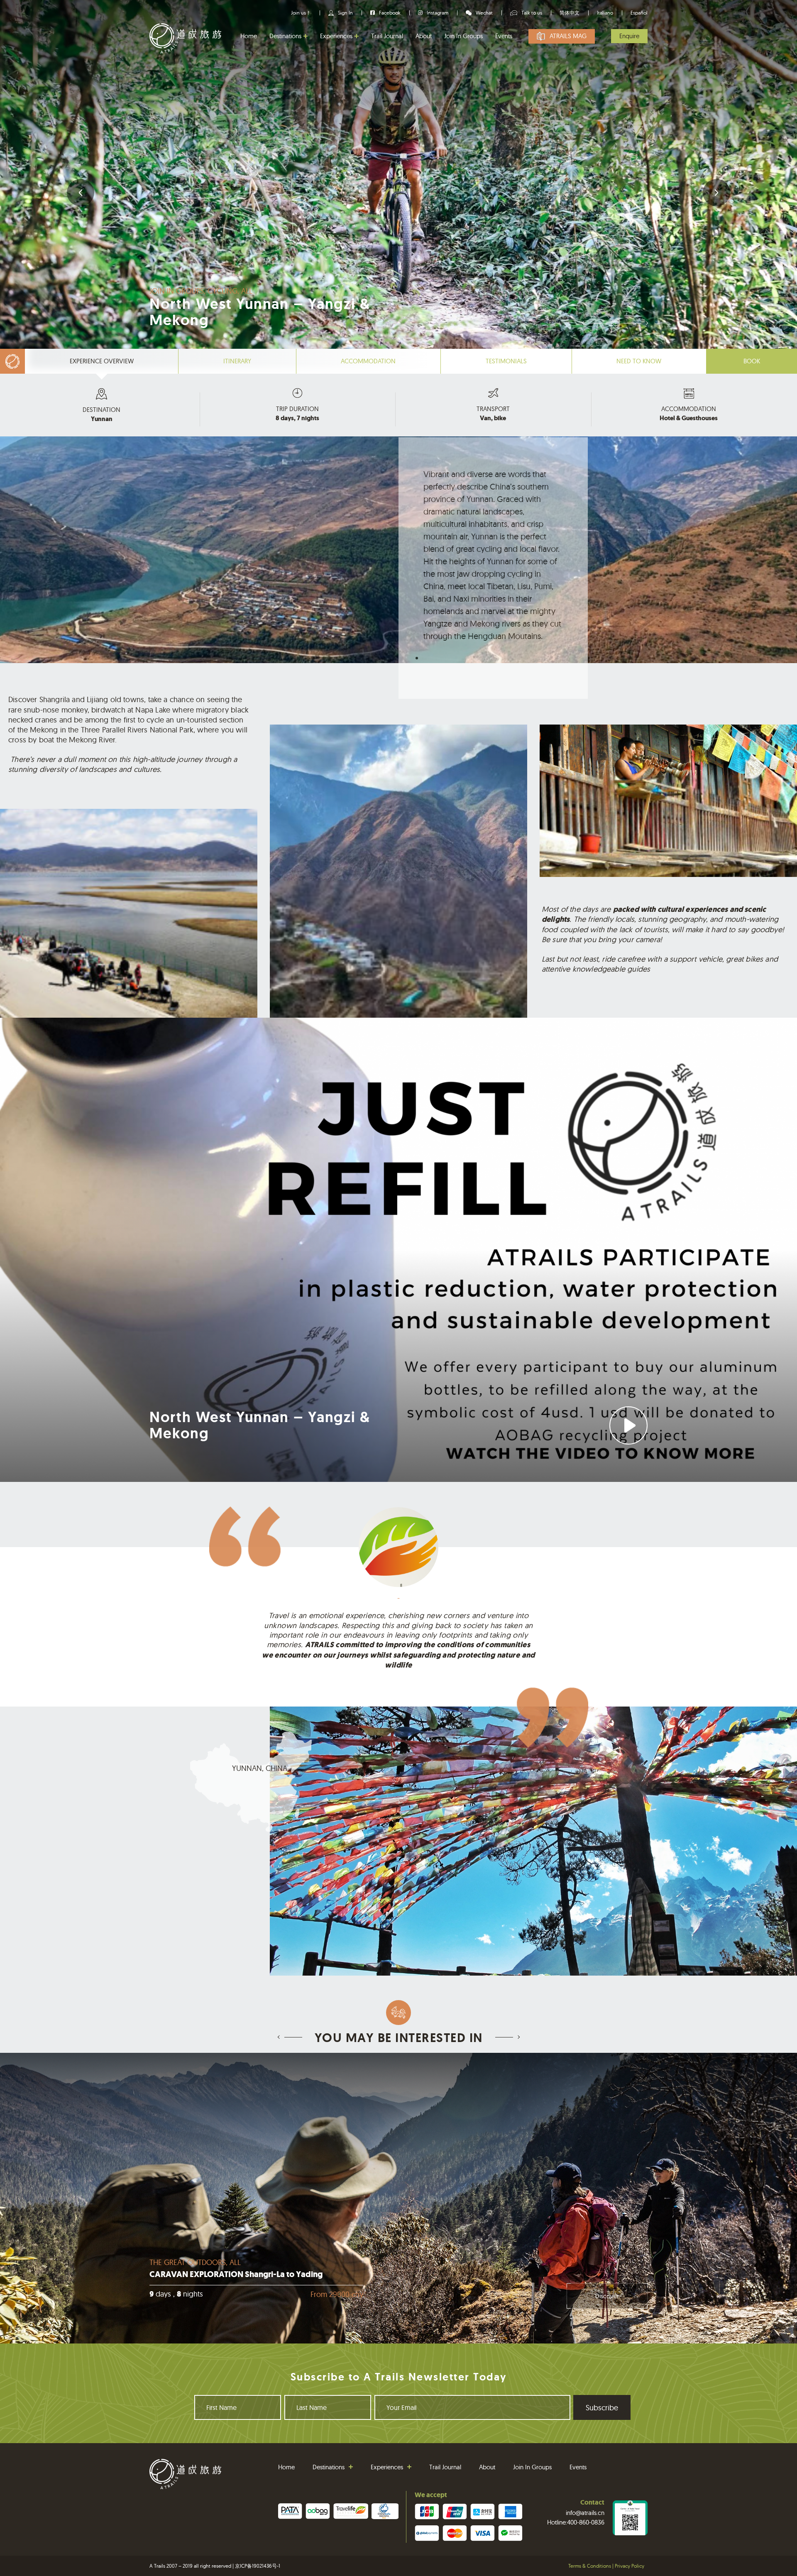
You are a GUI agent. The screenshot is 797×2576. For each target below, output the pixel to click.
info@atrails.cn (585, 2513)
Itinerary (237, 361)
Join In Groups (463, 36)
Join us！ (301, 13)
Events (504, 36)
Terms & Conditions (590, 2566)
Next (716, 193)
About (424, 36)
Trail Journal (387, 36)
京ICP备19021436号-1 (258, 2566)
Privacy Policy (630, 2566)
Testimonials (506, 361)
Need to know (639, 361)
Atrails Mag (568, 36)
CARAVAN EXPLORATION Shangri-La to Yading (236, 2274)
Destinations (285, 36)
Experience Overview (102, 361)
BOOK (752, 361)
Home (249, 36)
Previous (81, 193)
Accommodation (368, 361)
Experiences (336, 36)
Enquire (629, 36)
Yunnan (102, 419)
